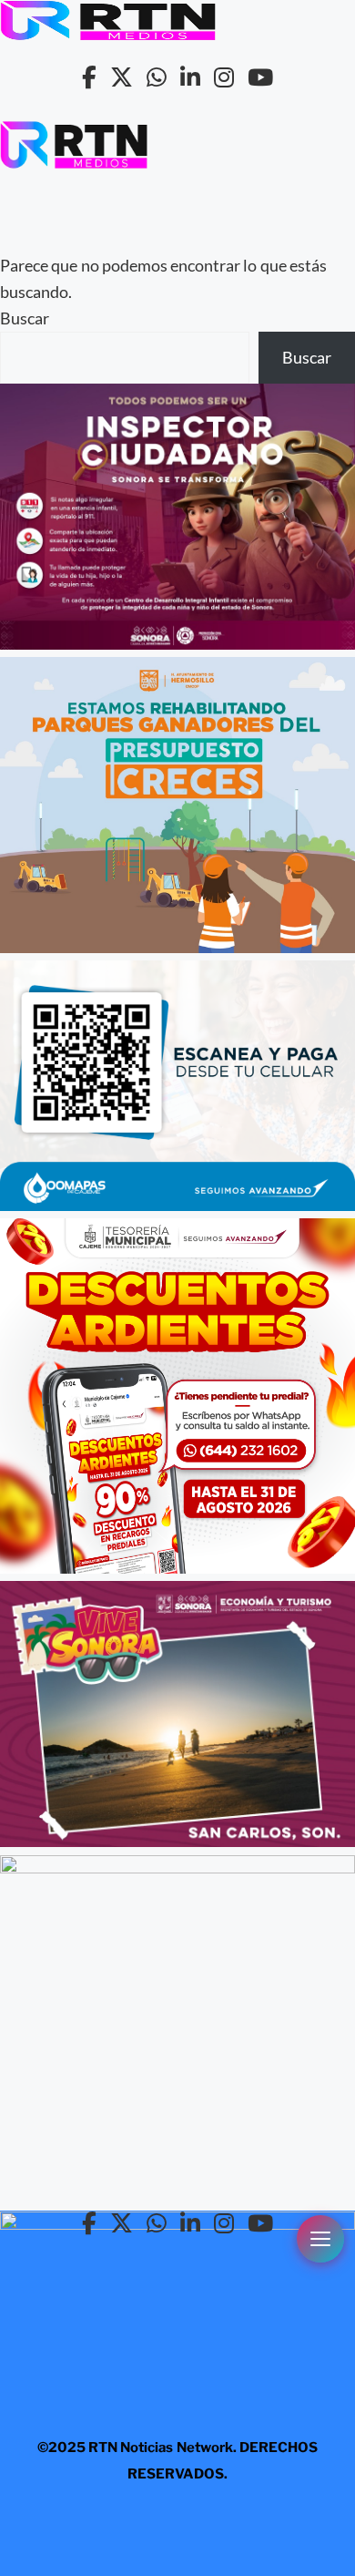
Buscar (25, 318)
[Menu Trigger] (320, 2239)
